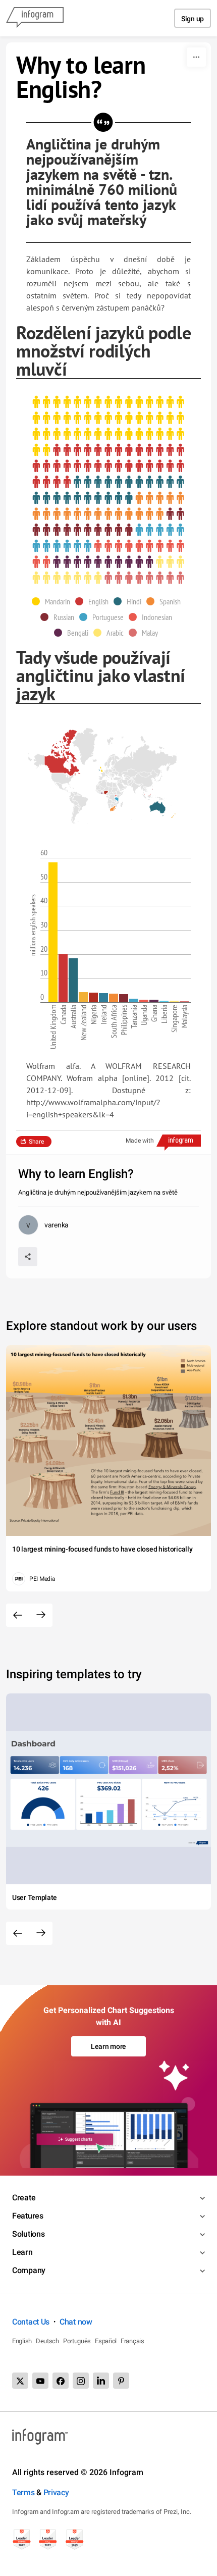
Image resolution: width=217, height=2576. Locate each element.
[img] (108, 426)
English (22, 2341)
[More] (196, 57)
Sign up (193, 19)
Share (36, 1142)
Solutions (28, 2234)
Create (24, 2198)
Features (28, 2216)
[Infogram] (35, 18)
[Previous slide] (18, 1615)
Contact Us (31, 2322)
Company (29, 2270)
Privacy (56, 2492)
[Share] (28, 1257)
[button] (53, 601)
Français (132, 2341)
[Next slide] (41, 1615)
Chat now (76, 2322)
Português (77, 2341)
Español (106, 2341)
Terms (23, 2492)
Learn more (108, 2046)
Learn (22, 2252)
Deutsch (47, 2341)
